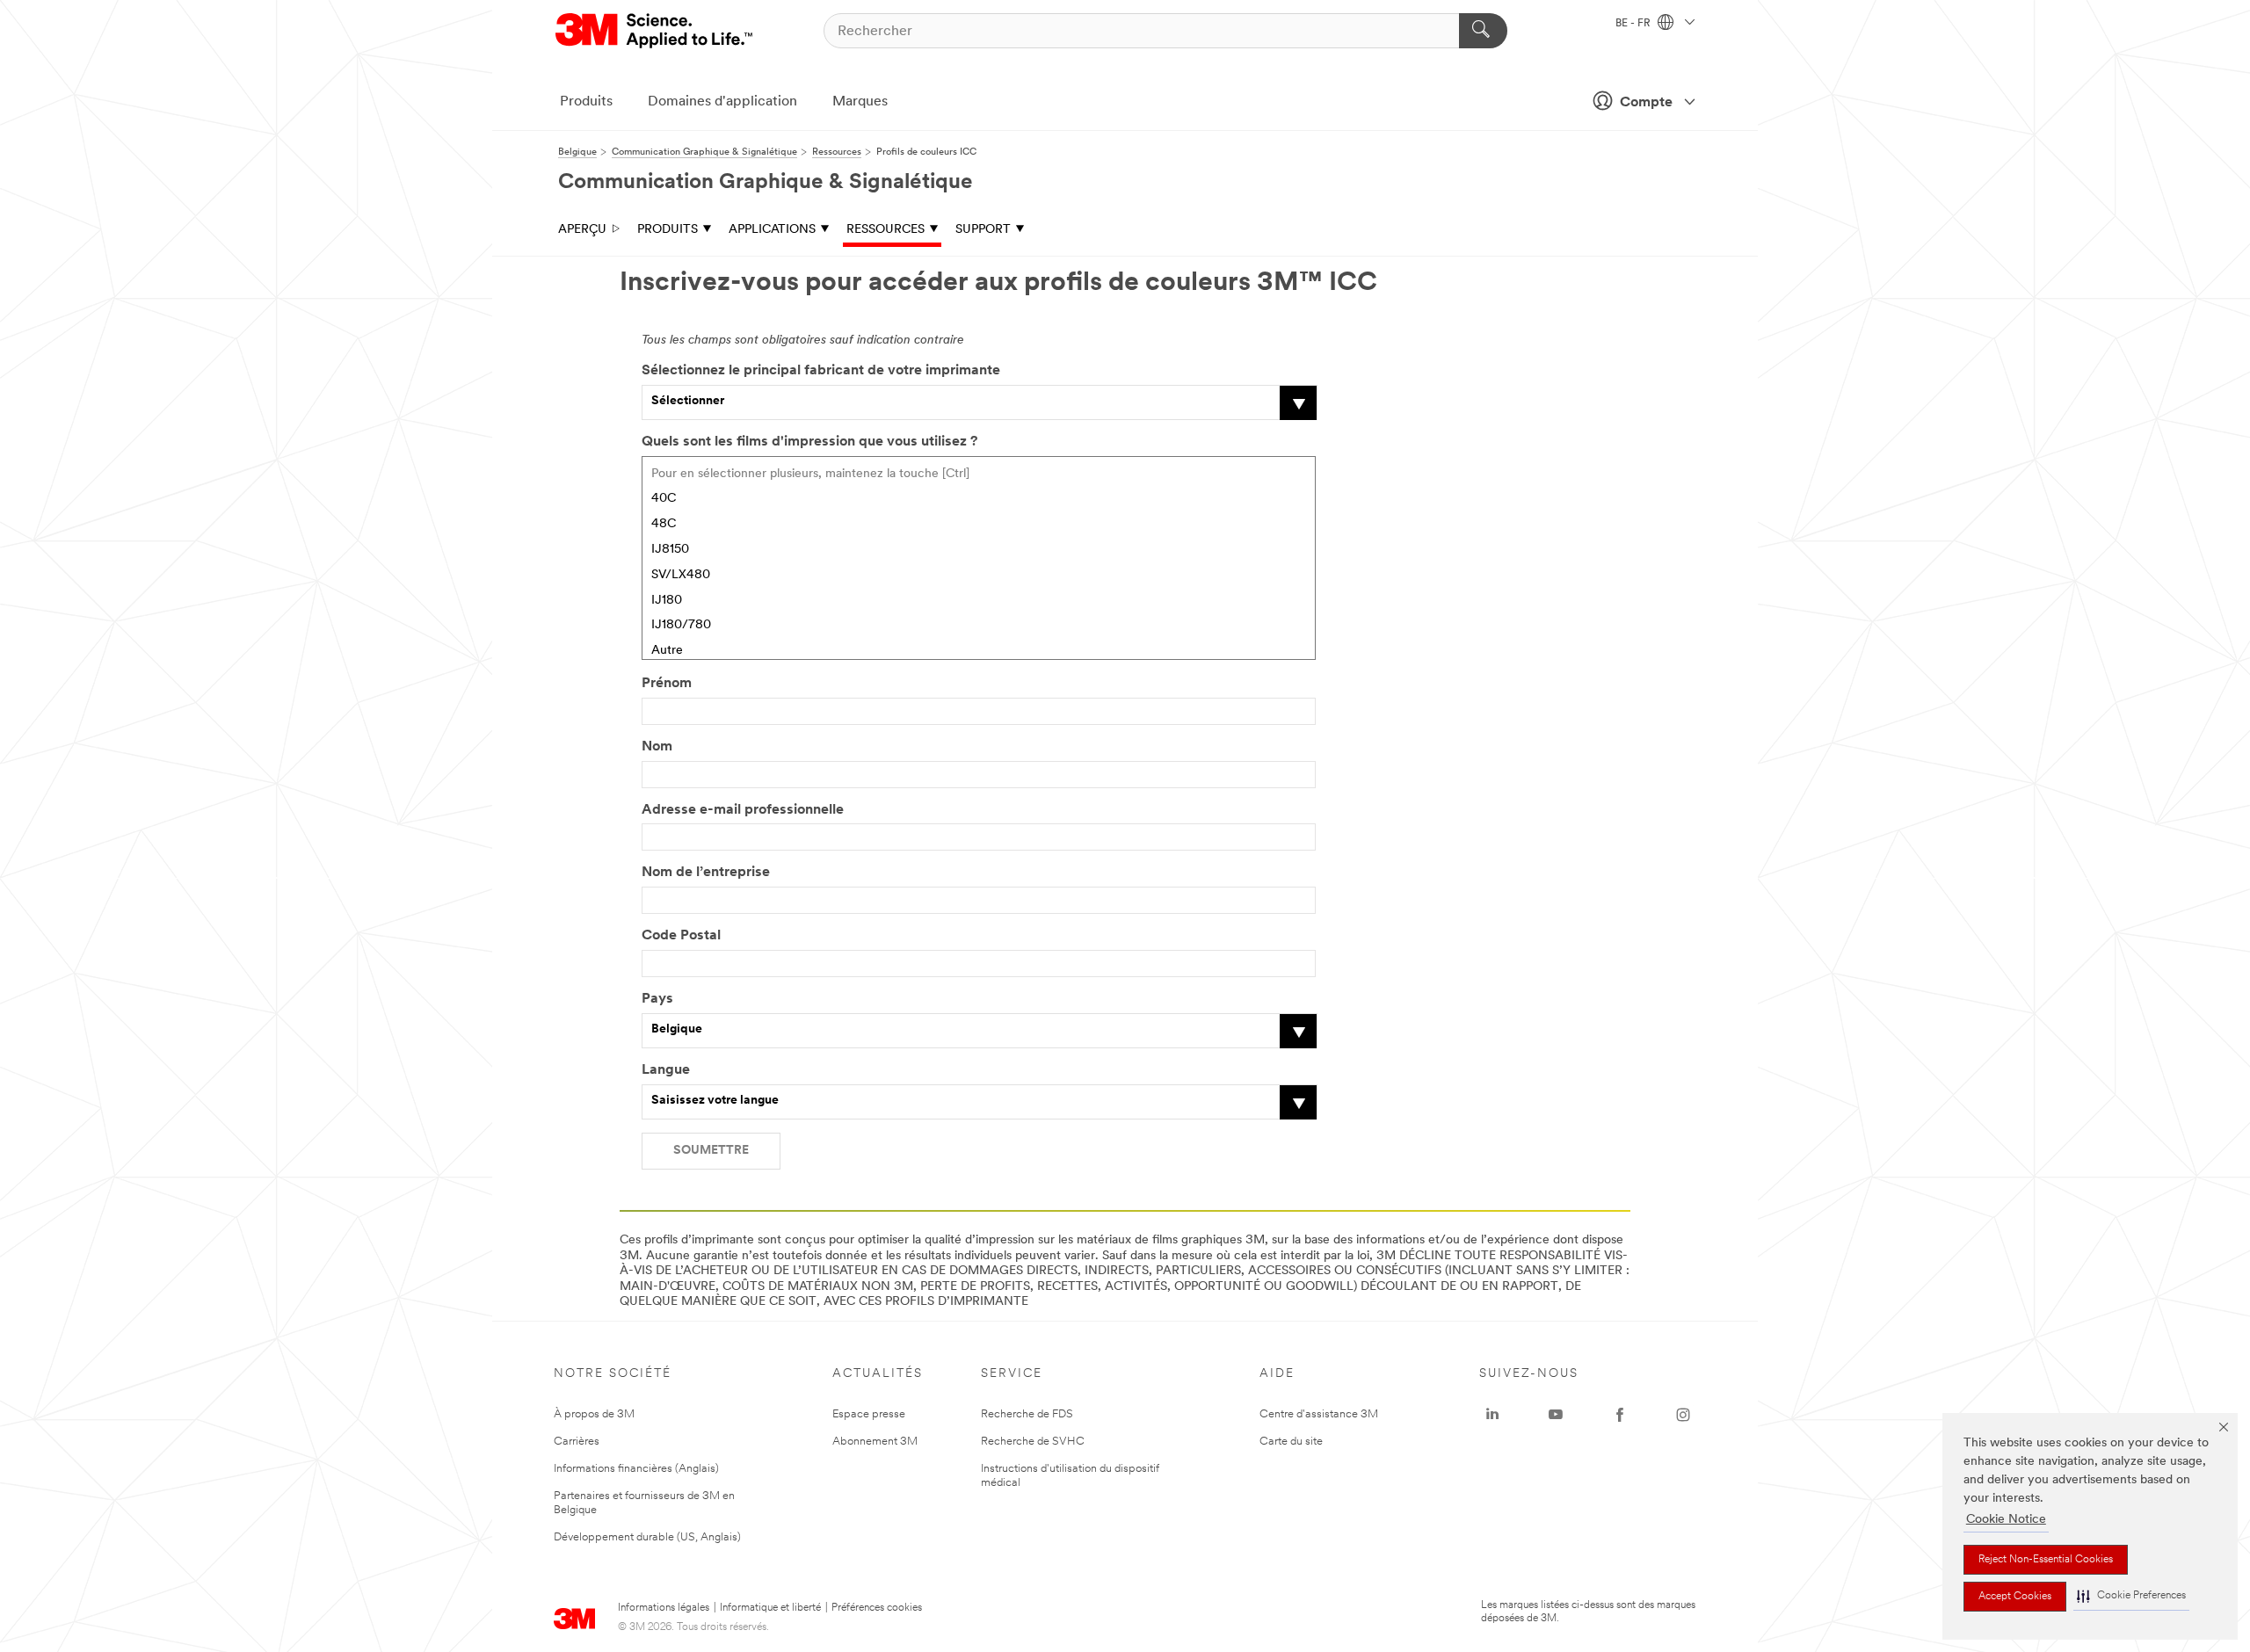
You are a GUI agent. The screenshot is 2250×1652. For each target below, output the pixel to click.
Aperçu (582, 230)
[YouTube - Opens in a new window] (1556, 1415)
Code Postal (681, 936)
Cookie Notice (2006, 1520)
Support (983, 230)
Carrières (577, 1442)
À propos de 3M (594, 1414)
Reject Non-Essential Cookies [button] (2046, 1560)
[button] (2131, 1596)
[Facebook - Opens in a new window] (1620, 1415)
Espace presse (869, 1414)
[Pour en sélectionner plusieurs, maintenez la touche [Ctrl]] (979, 475)
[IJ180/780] (979, 626)
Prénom (667, 684)
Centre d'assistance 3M (1319, 1414)
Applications (772, 230)
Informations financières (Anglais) (636, 1469)
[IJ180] (979, 601)
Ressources (885, 230)
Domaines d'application (722, 102)
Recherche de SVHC (1033, 1442)
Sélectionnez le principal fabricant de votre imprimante (821, 371)
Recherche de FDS (1027, 1414)
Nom (657, 747)
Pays (657, 999)
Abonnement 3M (875, 1442)
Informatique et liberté (770, 1608)
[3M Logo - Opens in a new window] (655, 31)
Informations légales (664, 1608)
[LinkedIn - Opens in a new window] (1492, 1415)
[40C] (979, 500)
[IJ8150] (979, 551)
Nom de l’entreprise (706, 873)
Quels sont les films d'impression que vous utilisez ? (809, 442)
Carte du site (1291, 1442)
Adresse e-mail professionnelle (743, 810)
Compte (1646, 103)
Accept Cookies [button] (2015, 1597)
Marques (860, 102)
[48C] (979, 525)
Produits (586, 102)
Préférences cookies (877, 1608)
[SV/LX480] (979, 576)
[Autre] (979, 652)
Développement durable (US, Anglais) (647, 1537)
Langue (666, 1070)
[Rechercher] (1483, 31)
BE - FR (1634, 24)
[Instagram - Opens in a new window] (1683, 1415)
